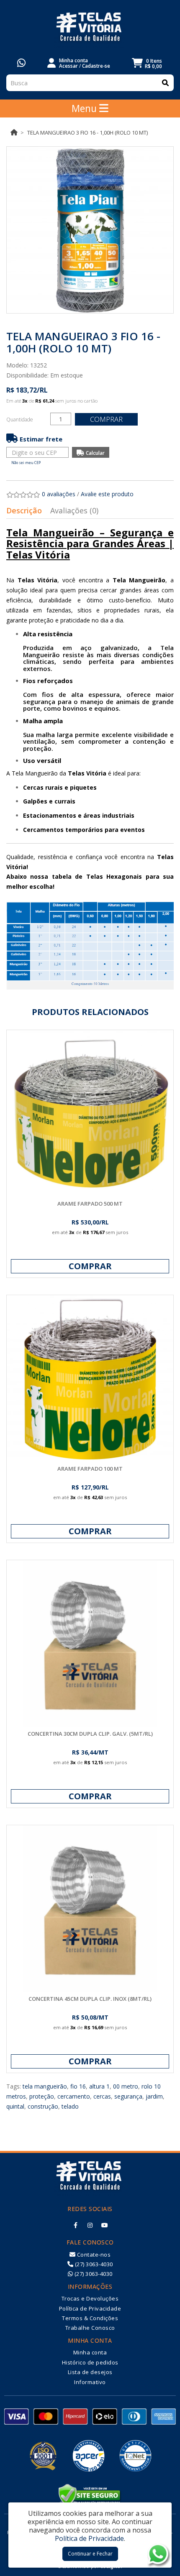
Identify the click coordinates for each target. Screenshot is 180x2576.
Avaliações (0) (74, 510)
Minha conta (90, 2352)
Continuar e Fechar (90, 2554)
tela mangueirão (45, 2086)
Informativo (90, 2382)
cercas (102, 2096)
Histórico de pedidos (90, 2362)
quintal (15, 2106)
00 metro (126, 2086)
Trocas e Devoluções (90, 2298)
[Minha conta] (51, 62)
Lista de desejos (90, 2372)
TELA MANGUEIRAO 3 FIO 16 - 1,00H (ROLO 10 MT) (87, 133)
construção (43, 2106)
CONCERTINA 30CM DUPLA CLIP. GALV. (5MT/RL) (90, 1734)
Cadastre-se (96, 66)
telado (70, 2106)
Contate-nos (93, 2255)
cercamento (74, 2096)
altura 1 (99, 2086)
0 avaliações (59, 494)
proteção (42, 2096)
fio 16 (78, 2086)
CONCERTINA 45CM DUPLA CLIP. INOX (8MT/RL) (90, 1999)
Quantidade (20, 420)
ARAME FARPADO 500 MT (90, 1204)
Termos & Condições (90, 2318)
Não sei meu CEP (26, 463)
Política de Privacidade (90, 2308)
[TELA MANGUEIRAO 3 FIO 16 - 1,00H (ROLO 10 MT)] (90, 230)
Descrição (24, 510)
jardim (154, 2096)
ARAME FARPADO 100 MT (90, 1469)
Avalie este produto (107, 494)
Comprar (106, 419)
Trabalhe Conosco (90, 2328)
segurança (128, 2096)
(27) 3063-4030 (93, 2264)
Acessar (68, 66)
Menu (85, 108)
